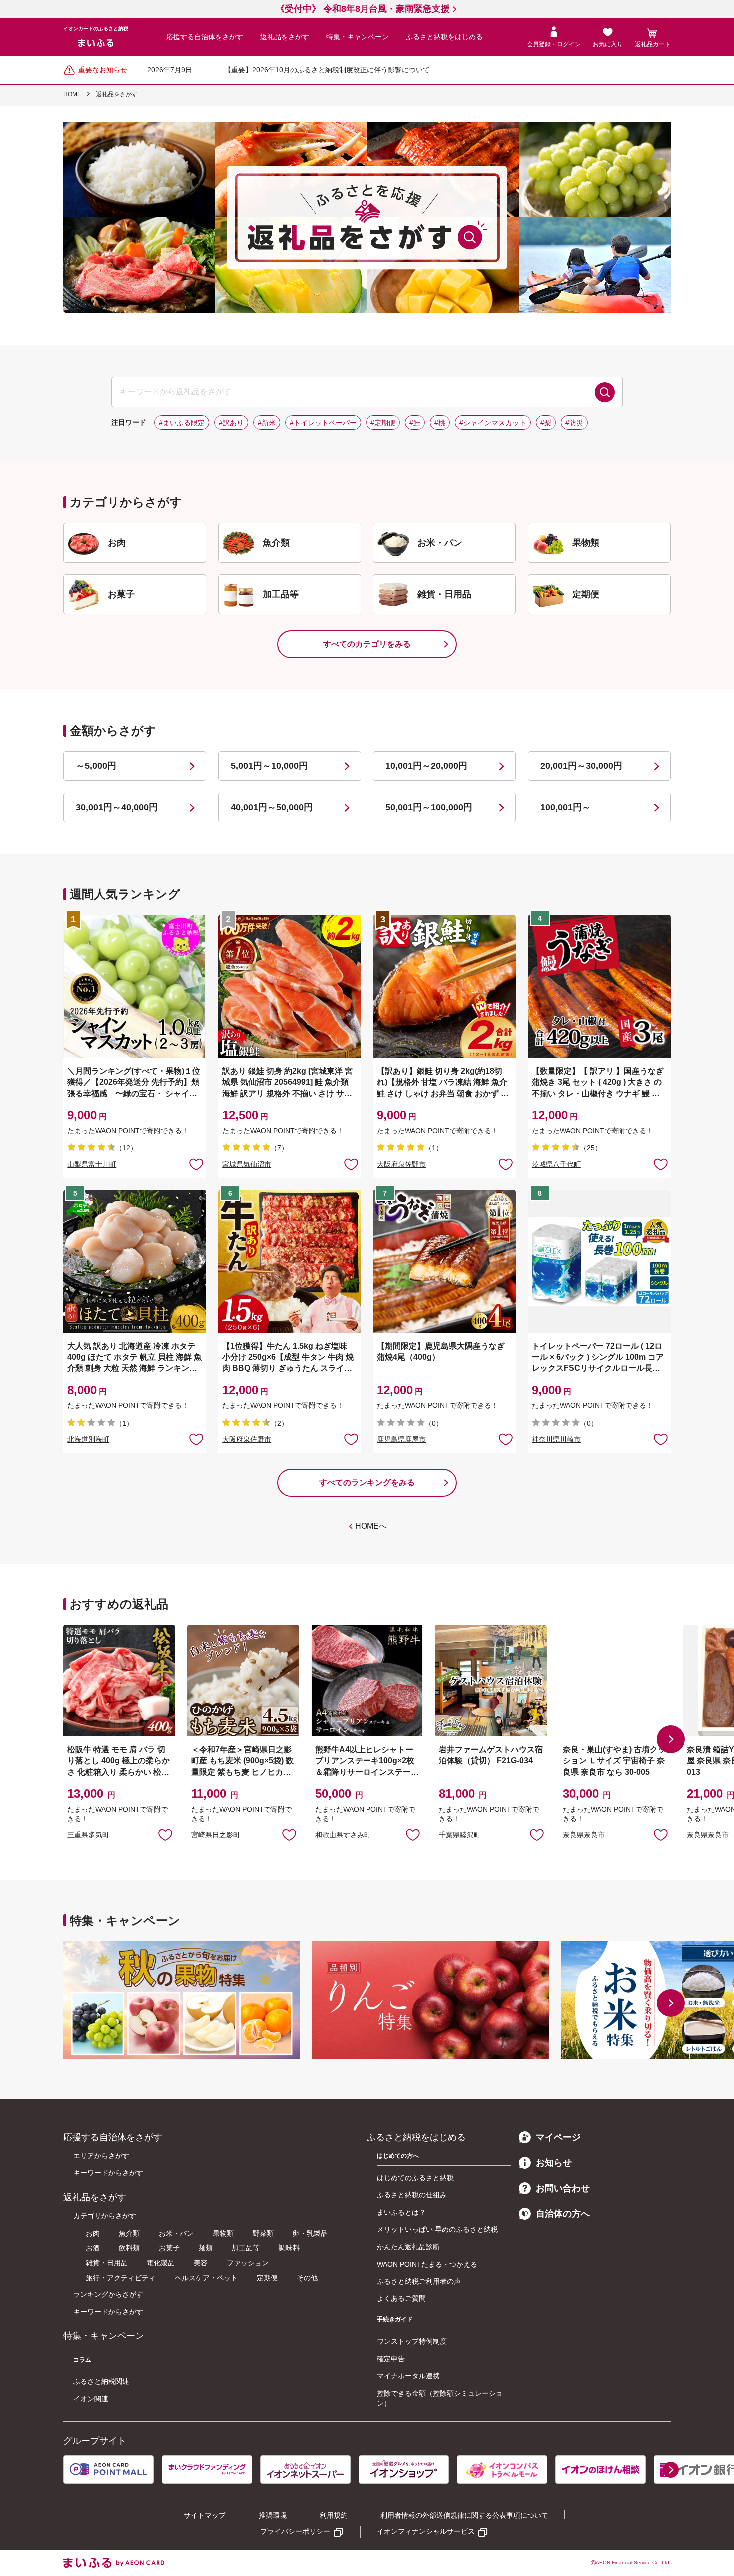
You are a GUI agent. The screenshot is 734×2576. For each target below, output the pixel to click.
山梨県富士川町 (92, 1164)
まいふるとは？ (401, 2212)
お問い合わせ (563, 2188)
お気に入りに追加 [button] (196, 1164)
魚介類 (129, 2233)
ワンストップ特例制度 (412, 2341)
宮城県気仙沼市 (247, 1164)
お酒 (93, 2248)
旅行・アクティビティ (121, 2278)
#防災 (574, 423)
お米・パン (176, 2233)
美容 (201, 2263)
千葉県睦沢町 (460, 1835)
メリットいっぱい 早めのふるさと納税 (437, 2229)
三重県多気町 (88, 1835)
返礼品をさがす (285, 37)
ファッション (248, 2263)
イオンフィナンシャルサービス (426, 2531)
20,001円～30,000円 (581, 766)
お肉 (93, 2233)
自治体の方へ (563, 2214)
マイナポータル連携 (408, 2376)
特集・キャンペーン (358, 37)
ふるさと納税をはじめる (444, 37)
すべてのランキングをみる (367, 1483)
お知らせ (554, 2163)
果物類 (223, 2233)
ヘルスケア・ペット (206, 2278)
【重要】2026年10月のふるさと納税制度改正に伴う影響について (327, 70)
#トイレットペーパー (323, 423)
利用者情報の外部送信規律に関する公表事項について (464, 2515)
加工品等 (246, 2248)
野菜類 (263, 2233)
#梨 (546, 423)
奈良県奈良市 (584, 1835)
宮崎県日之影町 (216, 1835)
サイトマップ (205, 2515)
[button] (671, 1739)
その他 (307, 2278)
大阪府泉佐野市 (401, 1164)
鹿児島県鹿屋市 (401, 1439)
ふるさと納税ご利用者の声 (419, 2281)
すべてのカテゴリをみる (367, 644)
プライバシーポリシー (295, 2531)
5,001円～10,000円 (269, 766)
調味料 (289, 2248)
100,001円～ (565, 807)
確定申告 (391, 2359)
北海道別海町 (88, 1439)
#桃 (440, 423)
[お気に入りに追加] (196, 1164)
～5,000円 (96, 766)
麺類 (206, 2248)
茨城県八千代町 (556, 1164)
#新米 (267, 423)
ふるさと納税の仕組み (412, 2195)
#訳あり (231, 423)
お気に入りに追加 (165, 1834)
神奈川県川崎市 (556, 1439)
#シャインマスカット (493, 423)
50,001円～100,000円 (429, 807)
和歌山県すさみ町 (343, 1835)
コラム (82, 2360)
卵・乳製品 (310, 2233)
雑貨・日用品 (107, 2263)
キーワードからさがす (108, 2173)
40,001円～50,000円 (272, 807)
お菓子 (169, 2248)
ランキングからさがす (108, 2294)
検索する (605, 392)
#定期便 (383, 423)
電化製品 (161, 2263)
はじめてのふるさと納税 (415, 2178)
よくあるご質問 (401, 2298)
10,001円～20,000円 (426, 766)
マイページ (558, 2137)
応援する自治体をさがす (205, 37)
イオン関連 (91, 2399)
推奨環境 (273, 2515)
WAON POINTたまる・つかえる (427, 2264)
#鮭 (415, 423)
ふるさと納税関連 (101, 2381)
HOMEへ (371, 1526)
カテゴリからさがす (105, 2216)
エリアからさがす (101, 2156)
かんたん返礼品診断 (408, 2247)
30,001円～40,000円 (117, 807)
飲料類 (129, 2248)
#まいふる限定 (182, 423)
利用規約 (334, 2515)
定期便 (267, 2278)
